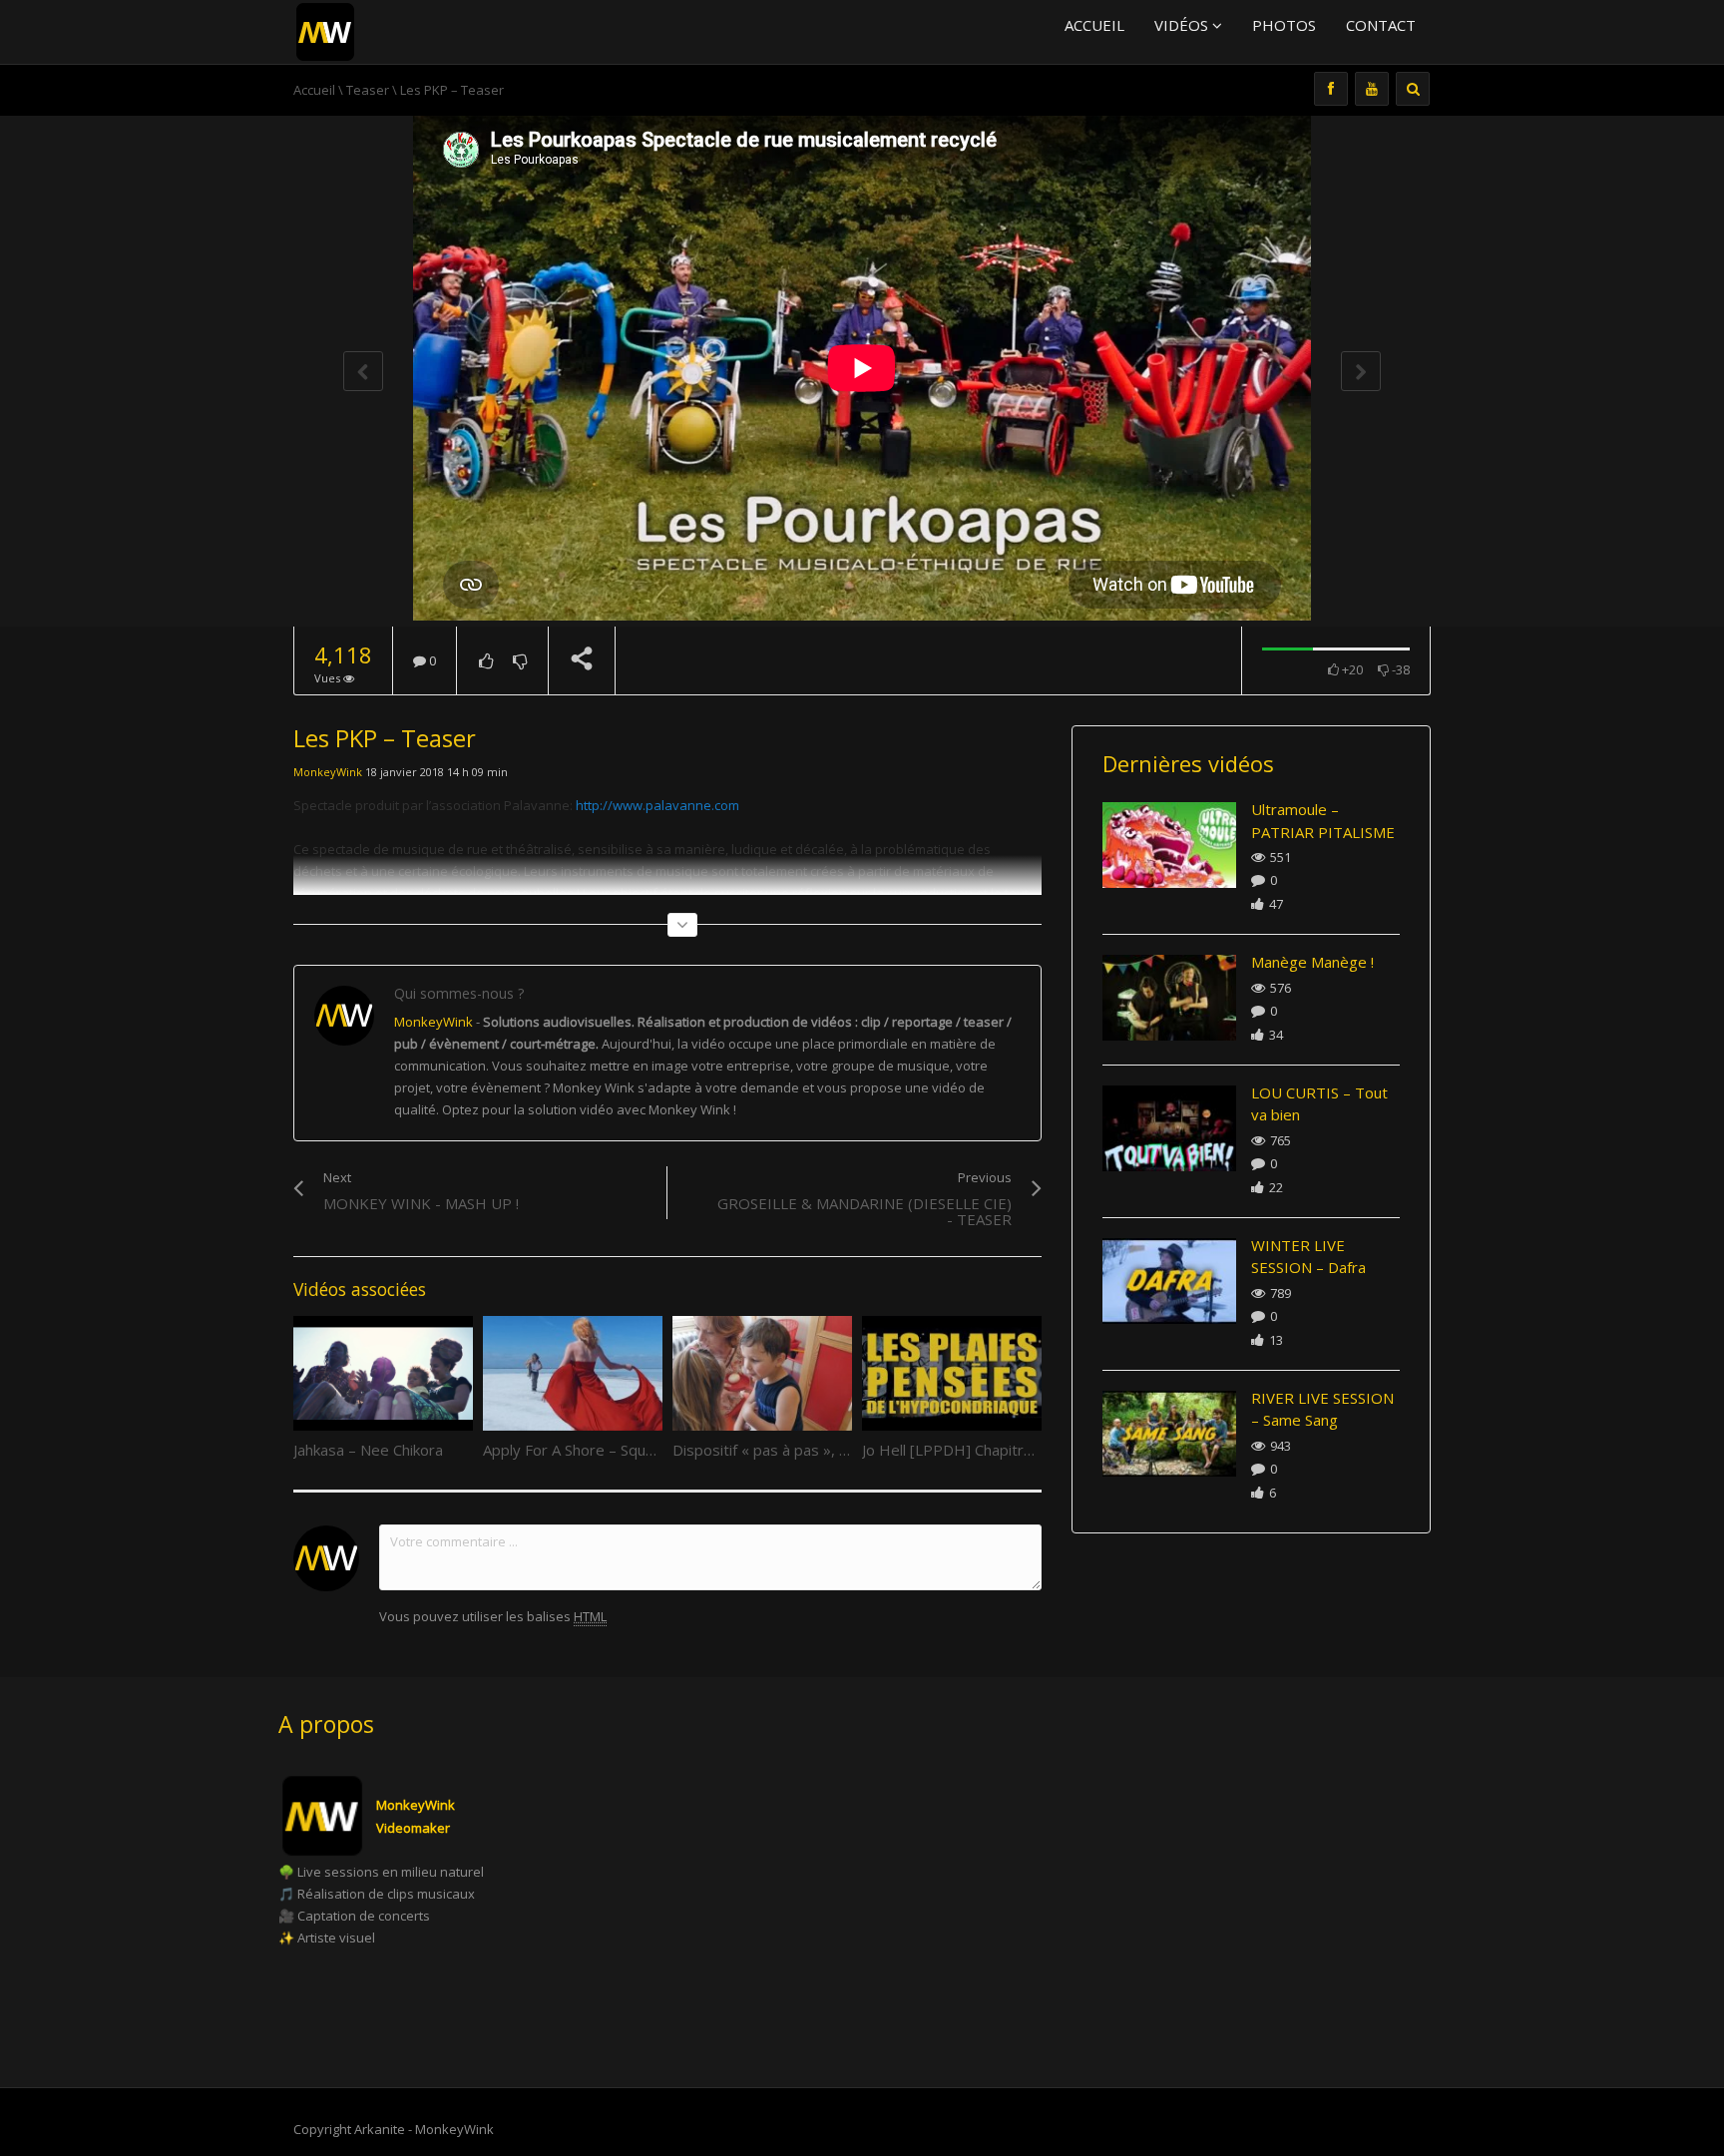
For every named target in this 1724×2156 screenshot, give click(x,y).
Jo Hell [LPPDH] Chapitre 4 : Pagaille (986, 1450)
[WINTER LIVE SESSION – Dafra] (1169, 1281)
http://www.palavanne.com (657, 805)
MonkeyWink (328, 772)
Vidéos (1183, 25)
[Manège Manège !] (1169, 998)
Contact (1381, 25)
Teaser (368, 90)
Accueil (1094, 25)
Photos (1284, 25)
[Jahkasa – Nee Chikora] (383, 1374)
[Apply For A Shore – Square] (573, 1374)
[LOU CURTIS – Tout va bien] (1169, 1128)
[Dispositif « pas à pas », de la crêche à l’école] (762, 1374)
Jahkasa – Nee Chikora (368, 1450)
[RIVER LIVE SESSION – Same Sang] (1169, 1434)
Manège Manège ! (1312, 962)
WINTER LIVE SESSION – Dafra (1308, 1257)
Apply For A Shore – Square (576, 1450)
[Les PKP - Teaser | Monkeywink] (325, 30)
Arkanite (380, 2129)
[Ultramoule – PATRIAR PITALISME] (1169, 845)
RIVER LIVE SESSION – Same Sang (1322, 1409)
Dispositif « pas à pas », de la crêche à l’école (827, 1450)
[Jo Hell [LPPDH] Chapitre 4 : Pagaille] (952, 1374)
